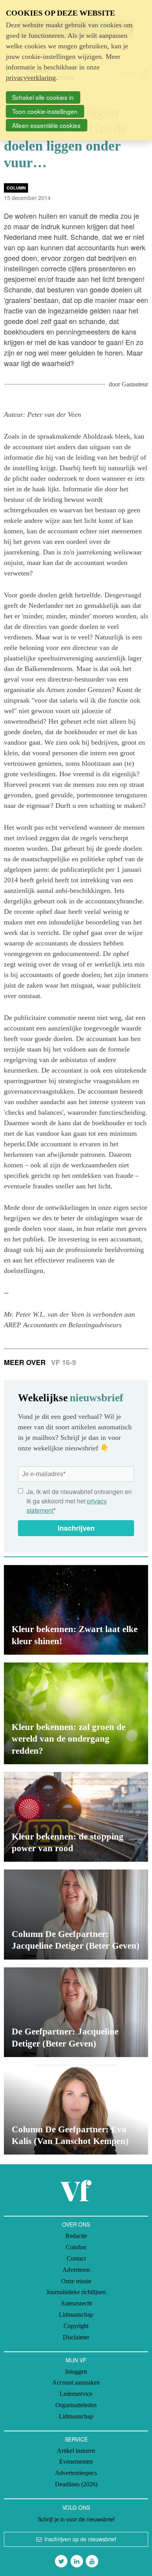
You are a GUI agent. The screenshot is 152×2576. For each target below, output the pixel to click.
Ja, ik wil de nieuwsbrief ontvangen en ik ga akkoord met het (79, 1501)
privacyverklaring (31, 78)
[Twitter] (61, 2561)
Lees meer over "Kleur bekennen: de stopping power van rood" (76, 1817)
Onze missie (76, 2281)
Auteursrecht (76, 2303)
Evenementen (76, 2462)
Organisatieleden (76, 2405)
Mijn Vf (76, 2360)
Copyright (76, 2326)
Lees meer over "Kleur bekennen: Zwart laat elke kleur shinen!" (76, 1610)
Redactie (76, 2236)
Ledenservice (76, 2394)
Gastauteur (135, 384)
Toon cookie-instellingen (45, 111)
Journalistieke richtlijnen (76, 2292)
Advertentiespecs (76, 2473)
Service (76, 2439)
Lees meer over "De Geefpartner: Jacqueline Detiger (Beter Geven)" (76, 2012)
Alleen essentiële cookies (46, 125)
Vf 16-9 (64, 1362)
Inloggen (76, 2372)
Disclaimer (76, 2337)
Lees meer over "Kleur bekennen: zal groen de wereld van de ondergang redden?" (76, 1713)
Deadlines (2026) (76, 2484)
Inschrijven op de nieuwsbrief (80, 2539)
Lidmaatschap (76, 2315)
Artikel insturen (76, 2451)
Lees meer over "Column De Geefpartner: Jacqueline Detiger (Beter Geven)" (76, 1914)
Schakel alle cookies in (43, 97)
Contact (76, 2258)
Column (16, 188)
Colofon (76, 2247)
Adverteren (76, 2270)
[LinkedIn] (77, 2561)
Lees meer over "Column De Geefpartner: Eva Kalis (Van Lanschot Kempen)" (76, 2110)
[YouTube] (92, 2561)
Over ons (76, 2224)
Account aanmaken (76, 2382)
